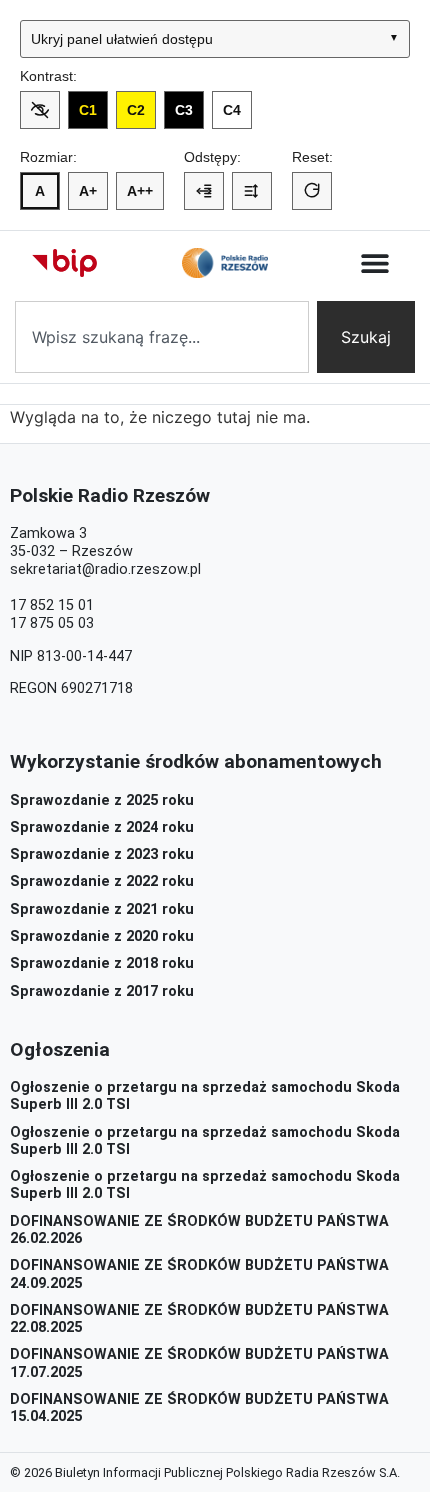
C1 (88, 110)
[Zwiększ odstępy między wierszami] (252, 191)
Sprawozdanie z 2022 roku (102, 881)
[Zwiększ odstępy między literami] (204, 191)
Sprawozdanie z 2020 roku (102, 936)
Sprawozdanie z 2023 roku (102, 854)
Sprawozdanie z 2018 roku (102, 963)
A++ (140, 191)
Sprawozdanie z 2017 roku (102, 991)
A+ (88, 191)
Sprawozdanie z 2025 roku (102, 800)
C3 (184, 110)
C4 (232, 110)
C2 (136, 110)
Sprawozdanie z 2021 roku (102, 909)
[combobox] (162, 337)
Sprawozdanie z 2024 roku (102, 827)
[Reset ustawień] (312, 191)
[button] (375, 263)
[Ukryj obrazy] (40, 110)
